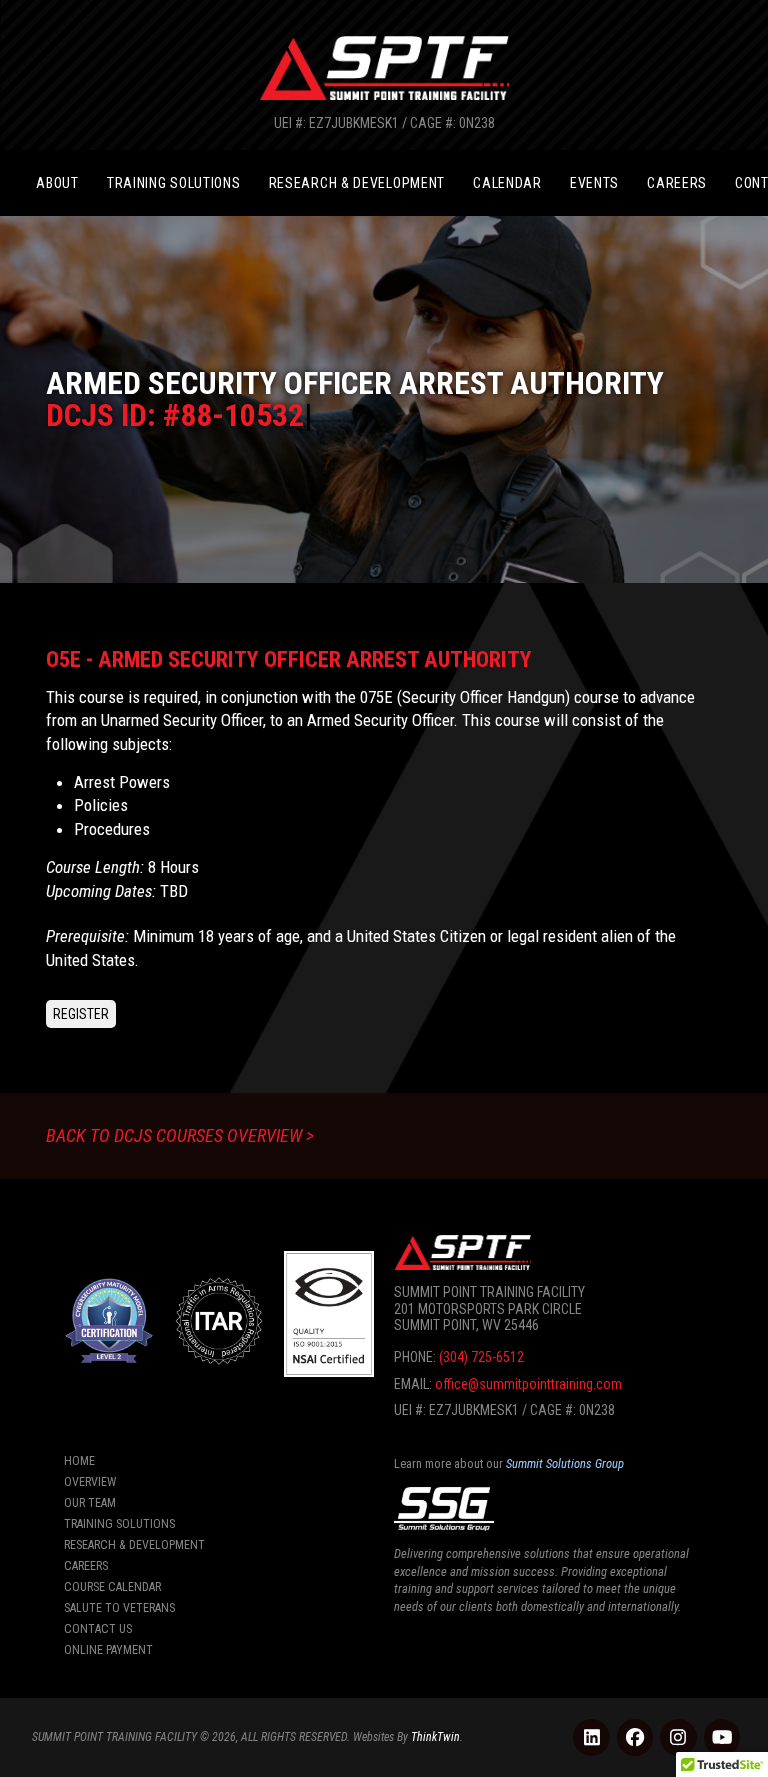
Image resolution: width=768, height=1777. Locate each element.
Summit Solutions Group (565, 1463)
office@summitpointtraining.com (528, 1384)
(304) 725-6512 (481, 1357)
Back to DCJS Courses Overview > (180, 1135)
